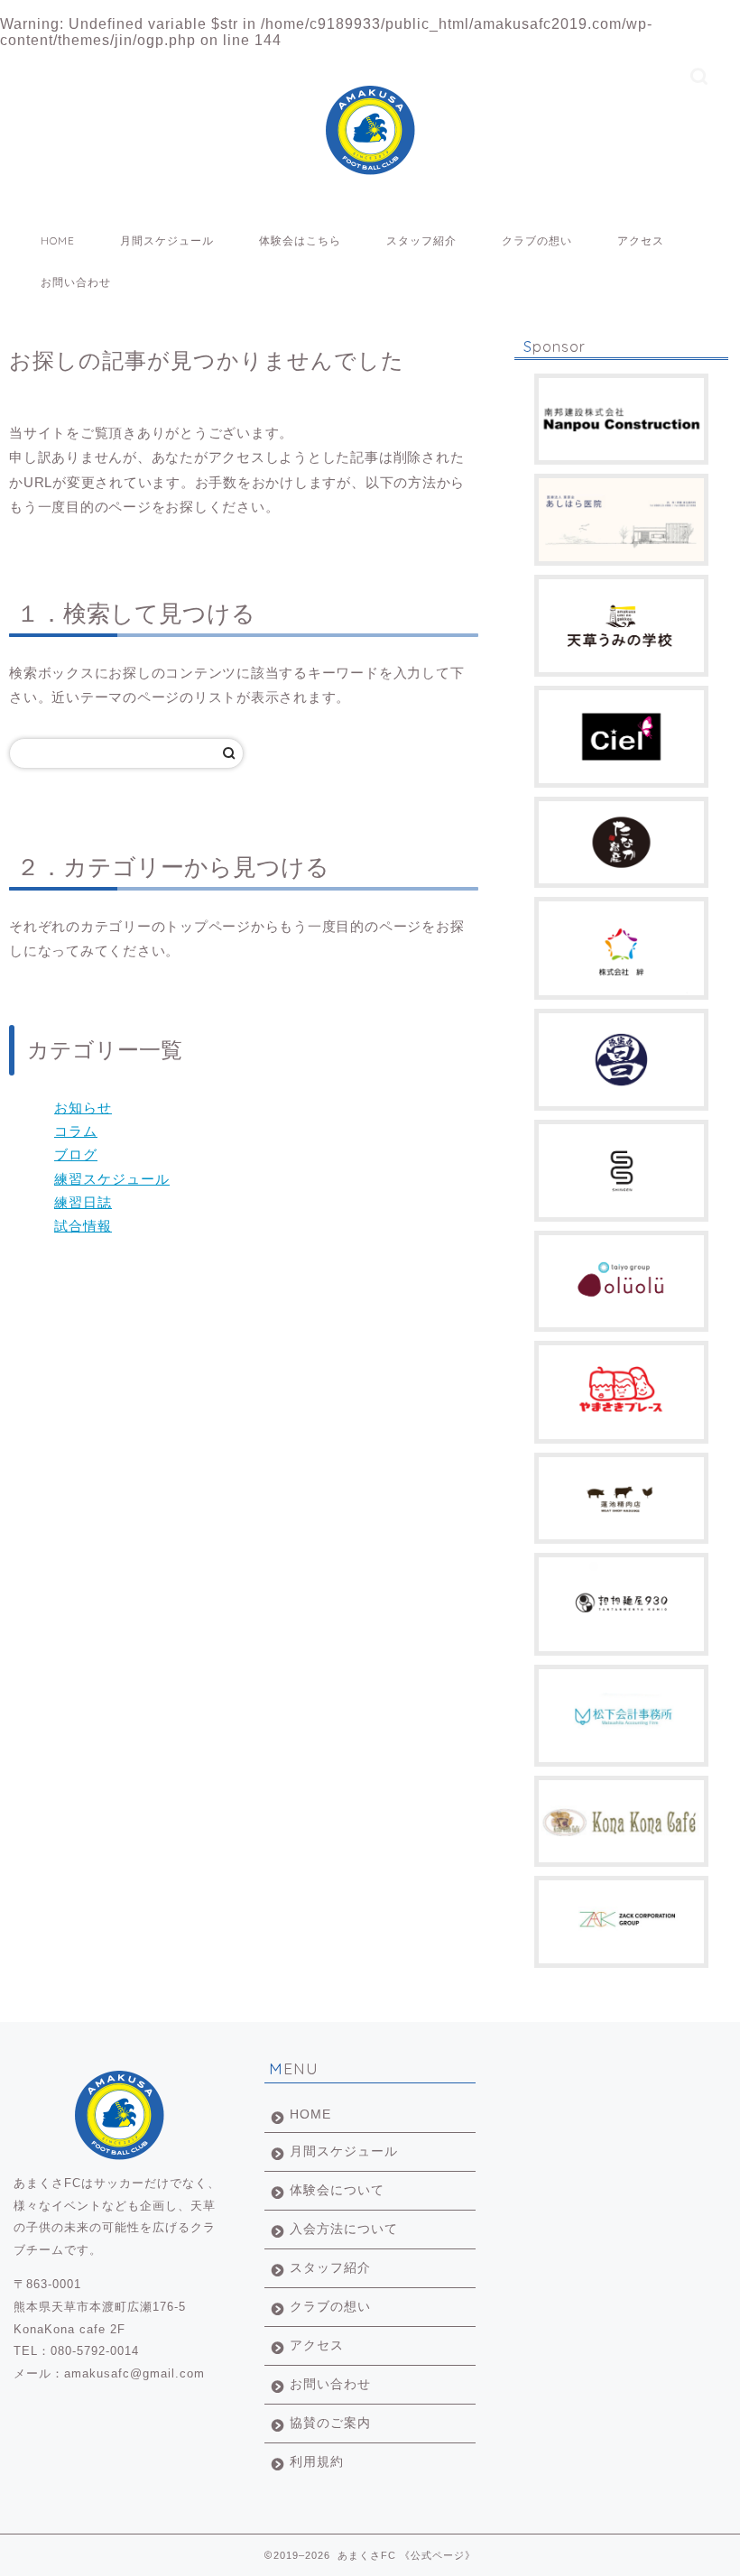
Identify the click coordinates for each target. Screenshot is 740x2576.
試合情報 (83, 1226)
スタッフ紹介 (421, 240)
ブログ (76, 1154)
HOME (58, 240)
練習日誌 (83, 1202)
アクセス (641, 240)
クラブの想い (537, 240)
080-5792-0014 (95, 2351)
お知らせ (83, 1108)
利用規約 (317, 2462)
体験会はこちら (300, 240)
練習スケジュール (112, 1179)
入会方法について (344, 2229)
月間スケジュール (167, 240)
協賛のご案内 (330, 2423)
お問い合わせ (76, 282)
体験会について (337, 2190)
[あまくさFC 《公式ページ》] (370, 164)
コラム (76, 1131)
